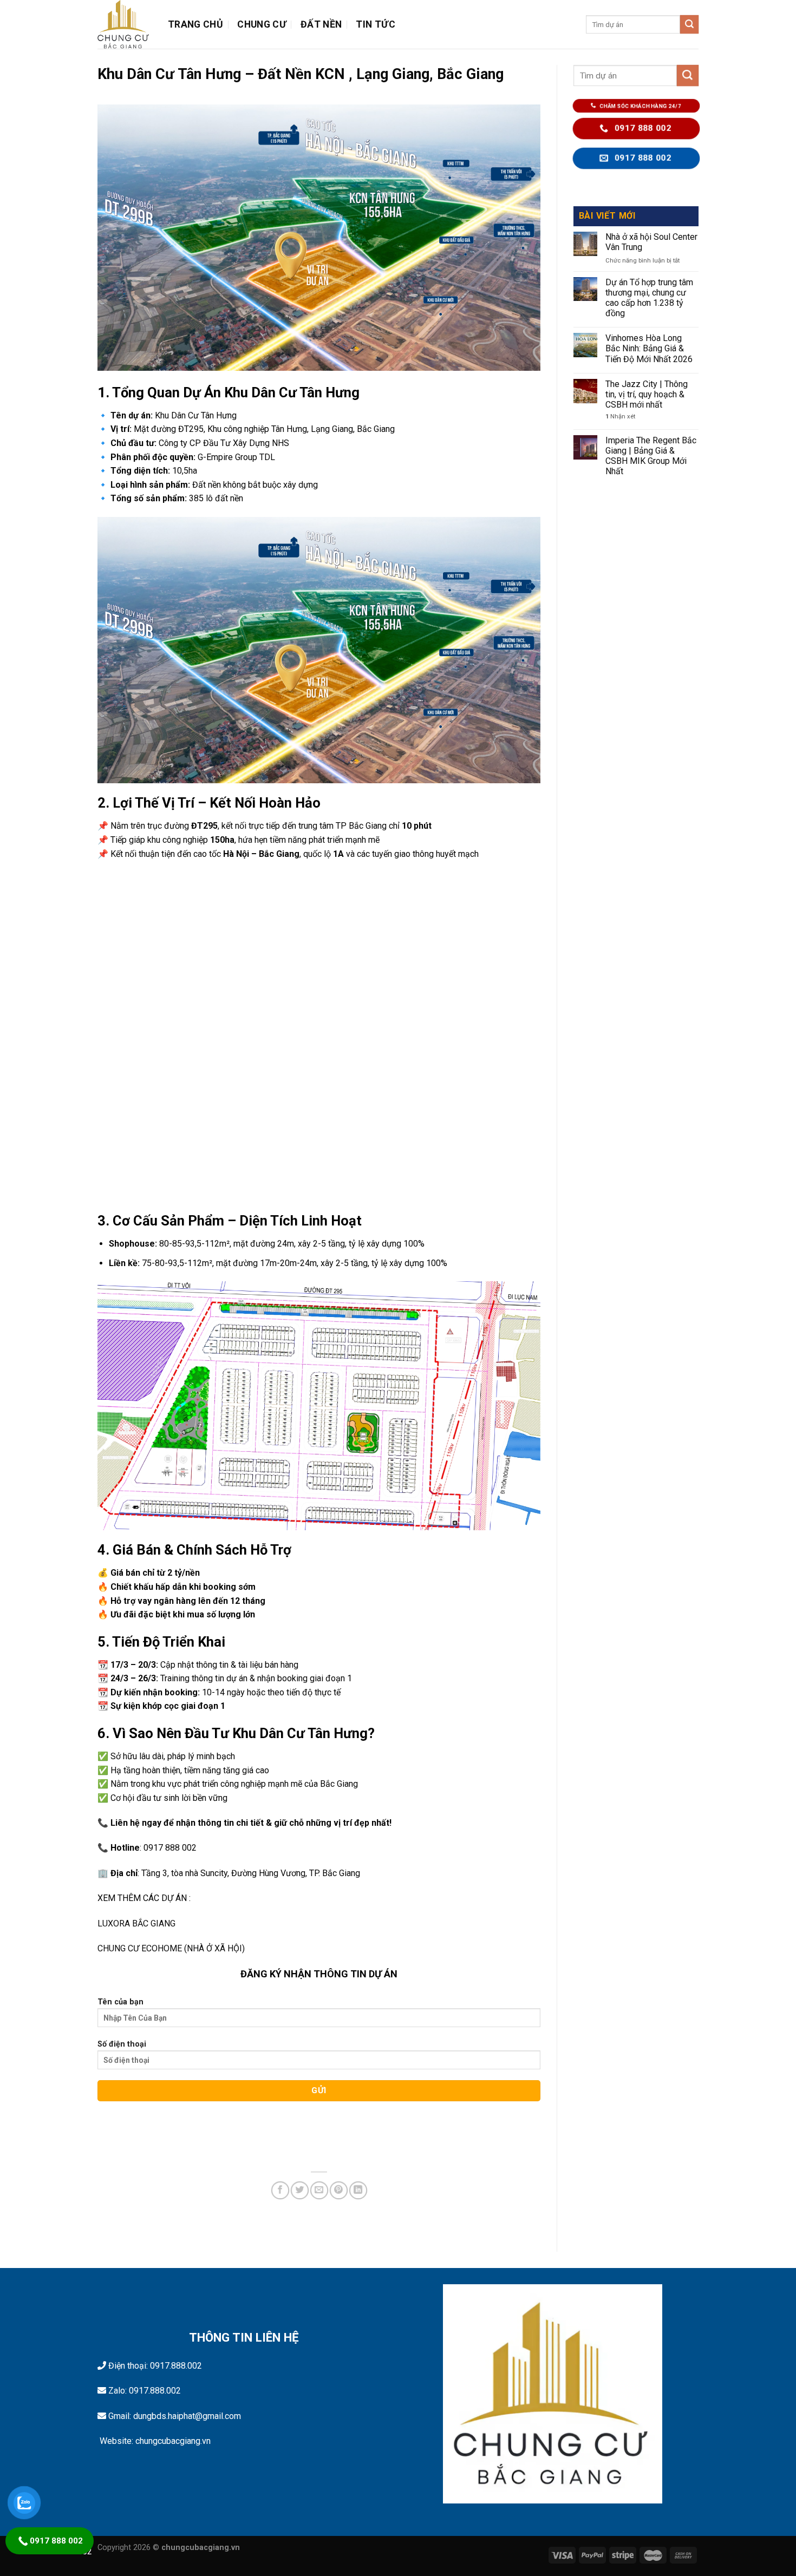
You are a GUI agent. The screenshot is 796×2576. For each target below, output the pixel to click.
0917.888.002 (176, 2366)
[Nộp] (689, 24)
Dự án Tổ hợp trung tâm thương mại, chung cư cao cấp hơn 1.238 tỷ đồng (649, 298)
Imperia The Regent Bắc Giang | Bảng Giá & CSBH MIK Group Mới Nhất (651, 456)
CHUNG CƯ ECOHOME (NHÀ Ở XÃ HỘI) (171, 1948)
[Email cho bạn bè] (319, 2190)
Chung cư (262, 24)
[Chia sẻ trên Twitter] (300, 2190)
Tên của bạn (120, 2002)
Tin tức (375, 24)
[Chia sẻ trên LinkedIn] (358, 2190)
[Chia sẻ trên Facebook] (280, 2190)
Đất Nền (321, 24)
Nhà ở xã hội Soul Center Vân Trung (651, 242)
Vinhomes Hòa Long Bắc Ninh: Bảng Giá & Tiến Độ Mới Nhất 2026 (649, 348)
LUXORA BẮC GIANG (136, 1923)
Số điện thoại (122, 2044)
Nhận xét (620, 417)
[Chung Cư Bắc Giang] (125, 24)
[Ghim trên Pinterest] (339, 2190)
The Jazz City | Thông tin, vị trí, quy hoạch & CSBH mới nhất (647, 394)
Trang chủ (195, 24)
